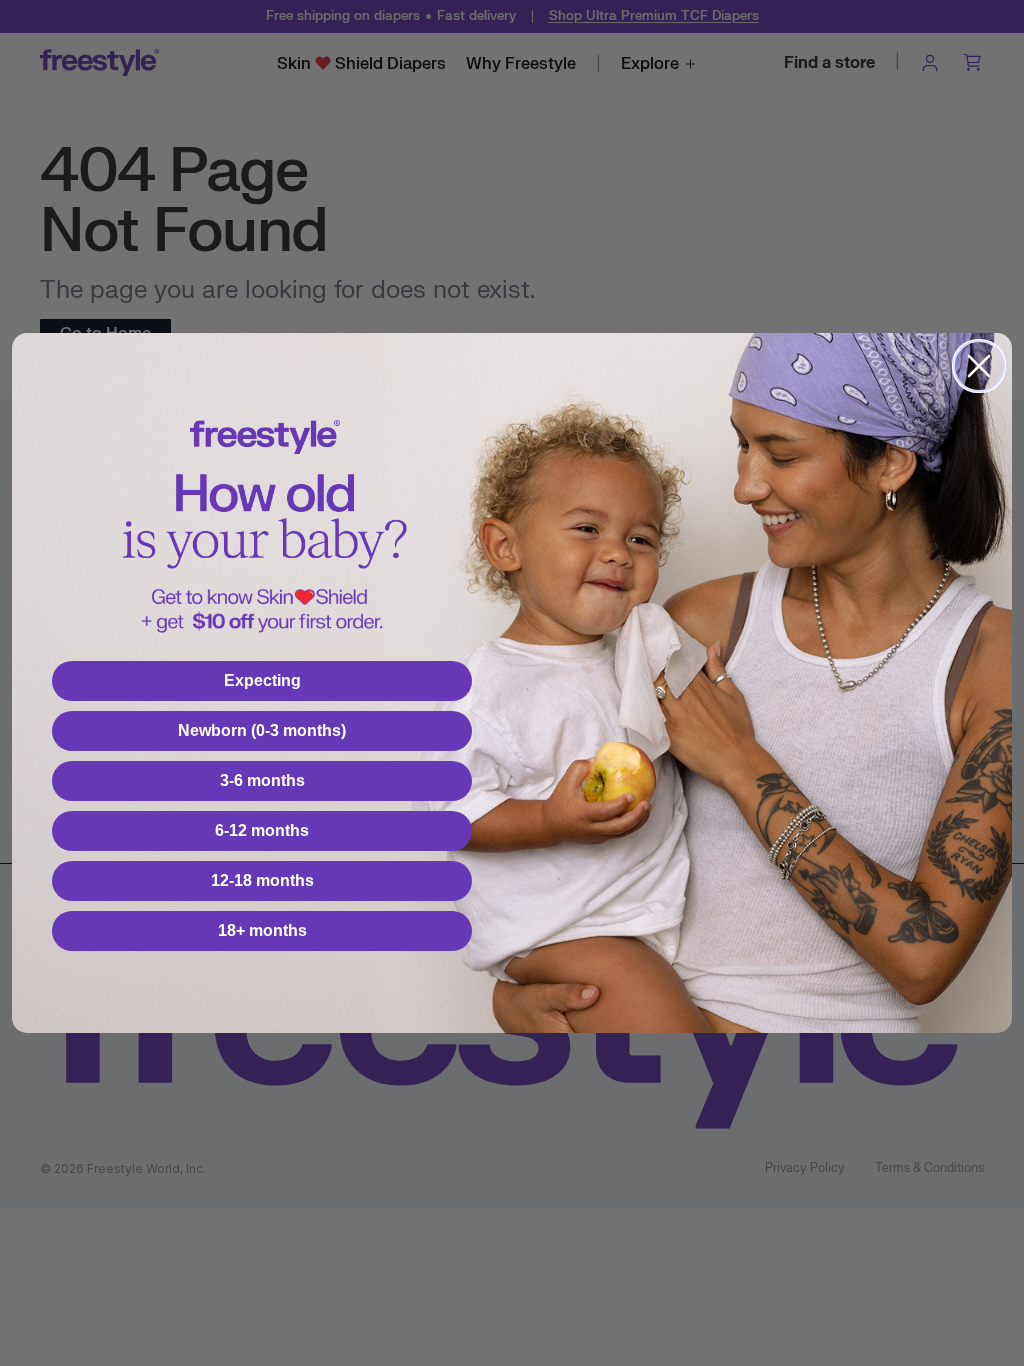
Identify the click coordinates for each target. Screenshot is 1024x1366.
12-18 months (262, 880)
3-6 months (262, 780)
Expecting (262, 680)
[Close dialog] (979, 366)
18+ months (262, 930)
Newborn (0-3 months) (262, 730)
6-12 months (262, 830)
